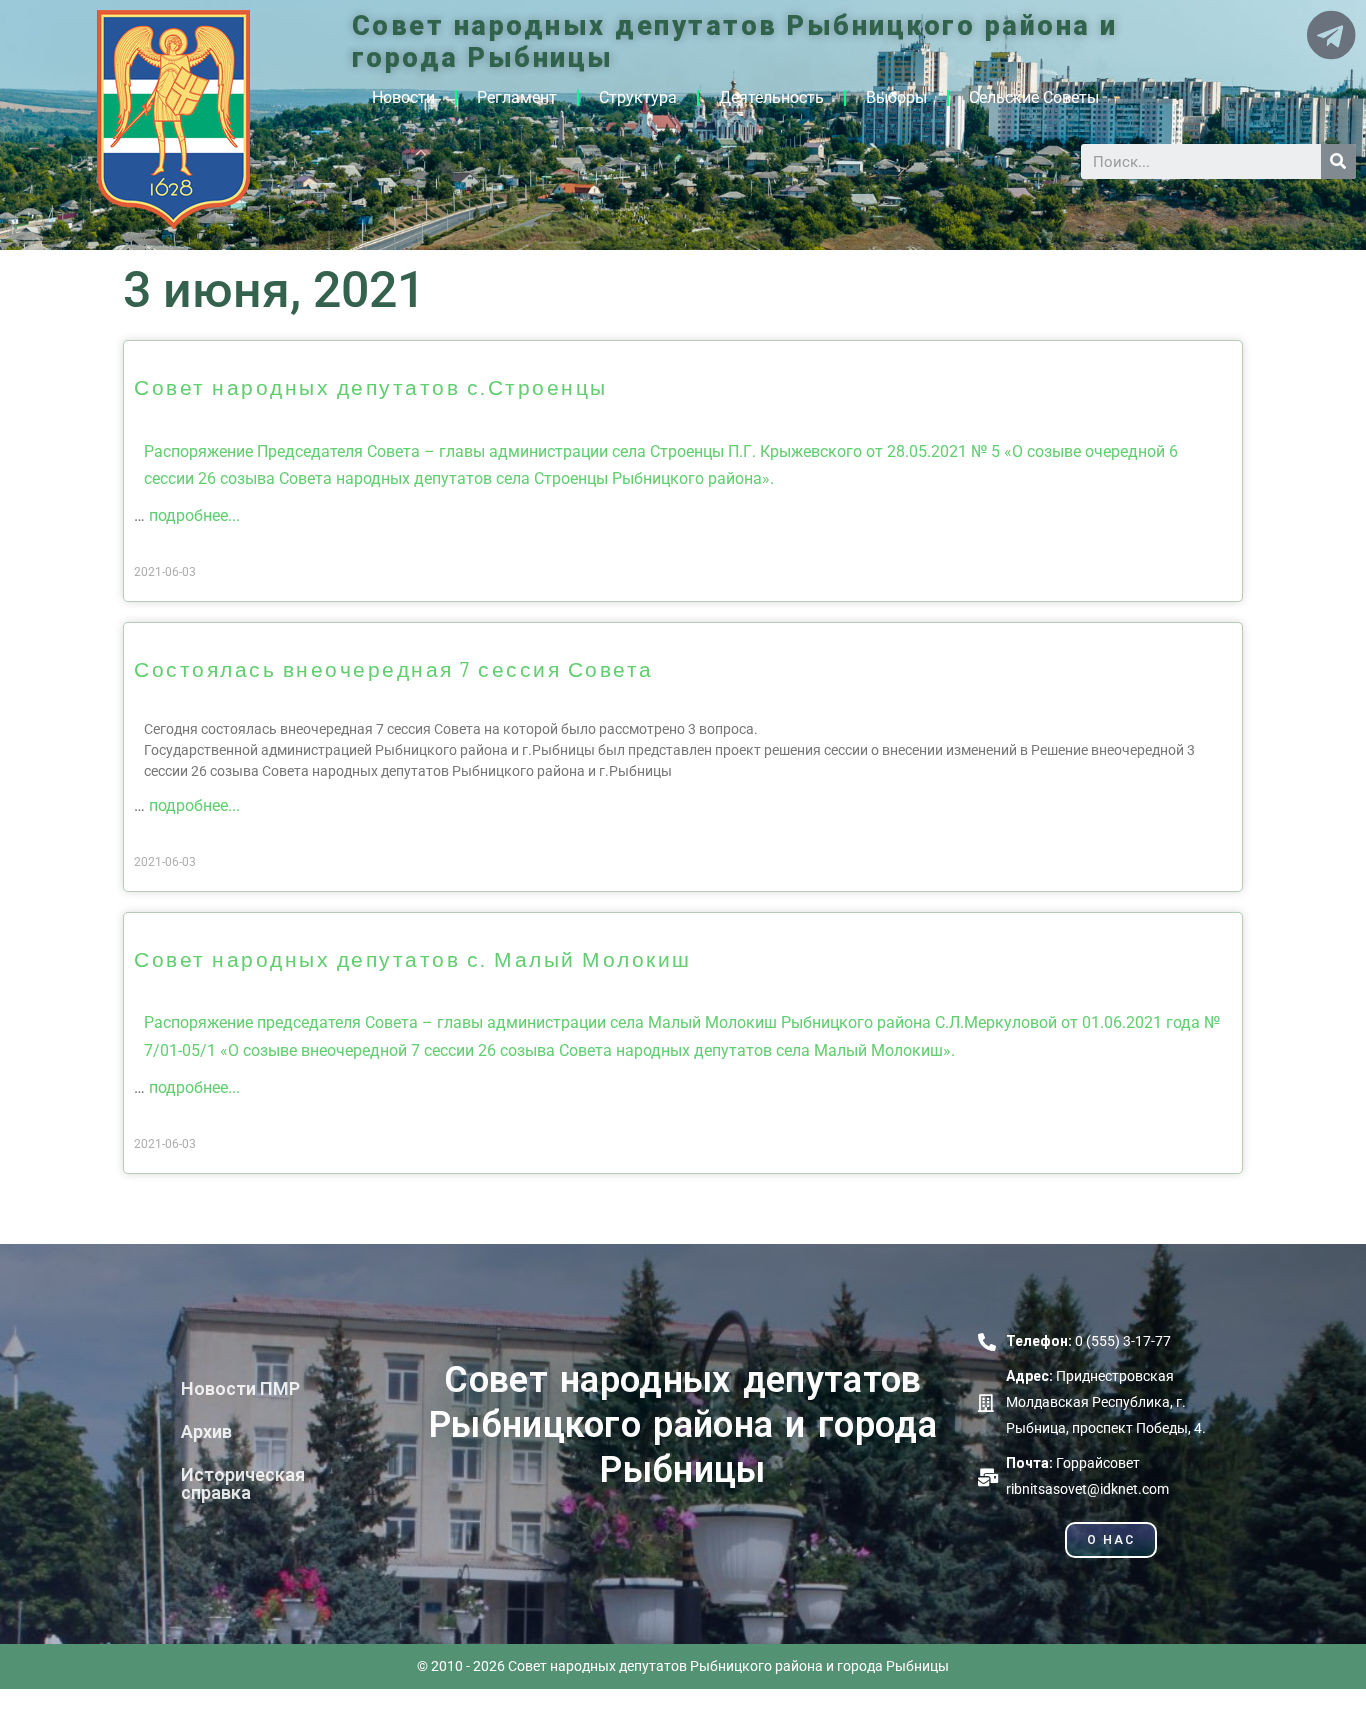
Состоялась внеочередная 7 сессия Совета (394, 668)
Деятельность (771, 97)
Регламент (517, 97)
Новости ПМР (240, 1388)
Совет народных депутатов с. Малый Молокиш (413, 958)
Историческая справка (243, 1483)
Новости (403, 97)
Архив (206, 1431)
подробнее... (194, 515)
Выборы (896, 97)
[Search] (1338, 161)
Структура (638, 97)
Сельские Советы (1034, 97)
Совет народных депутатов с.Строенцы (371, 386)
